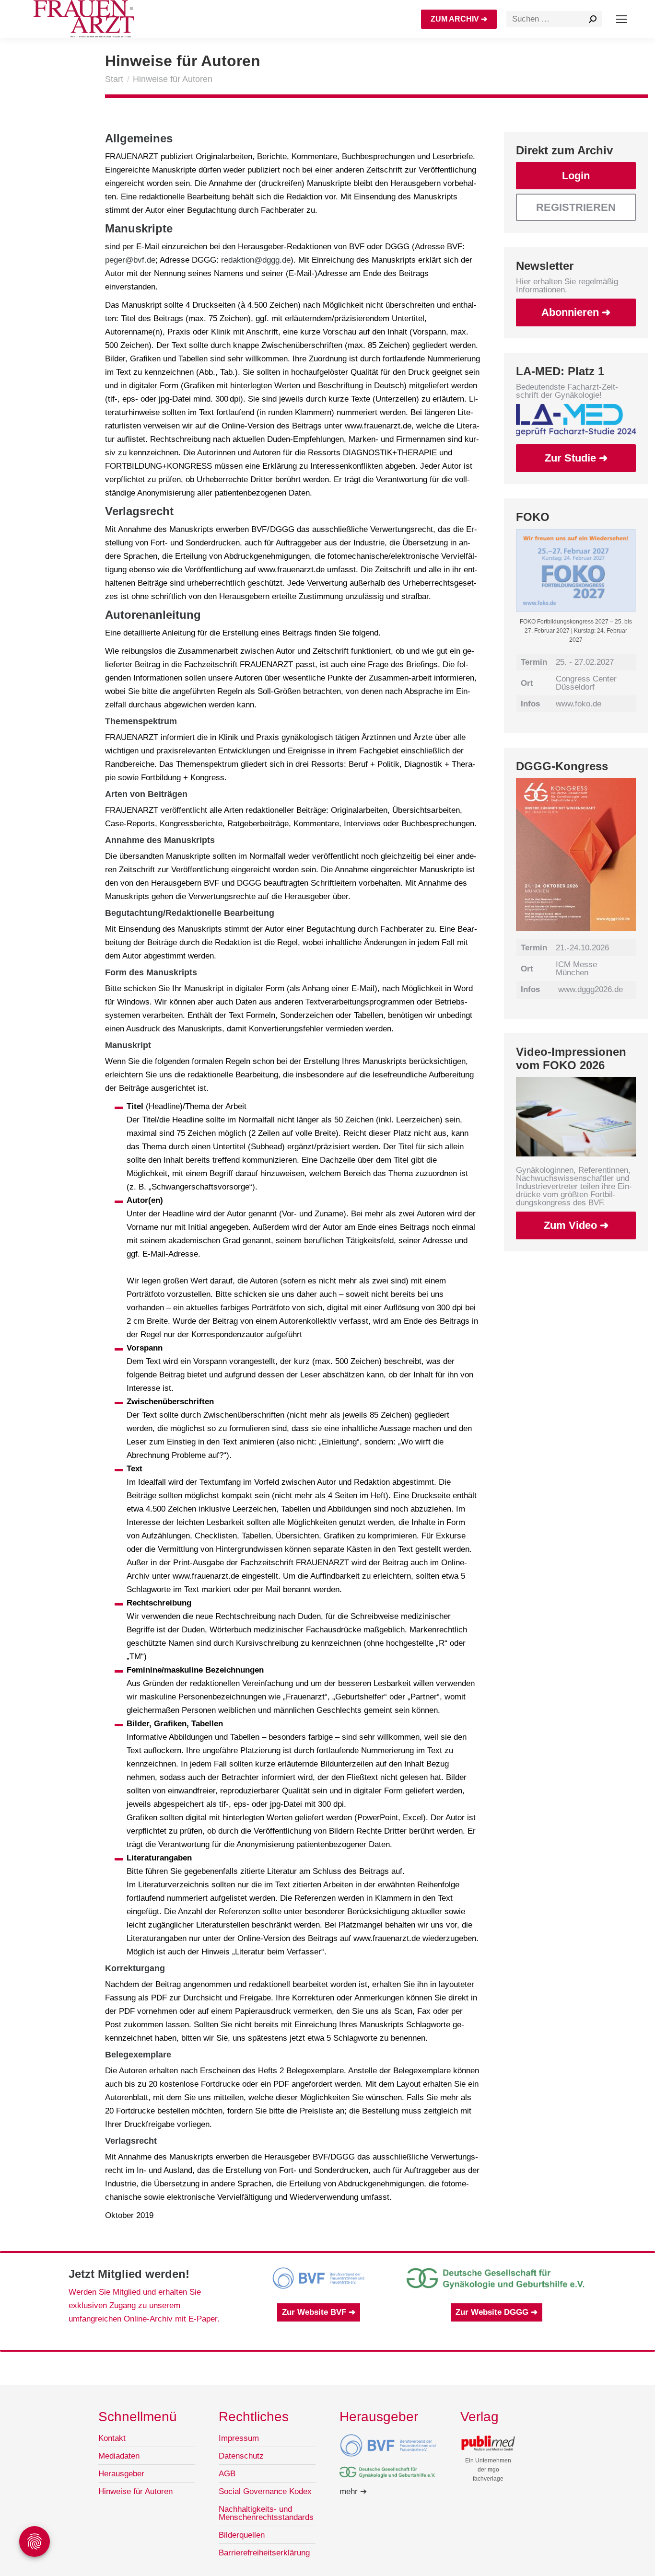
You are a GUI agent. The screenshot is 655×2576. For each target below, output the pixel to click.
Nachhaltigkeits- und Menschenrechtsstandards (266, 2513)
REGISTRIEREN (576, 207)
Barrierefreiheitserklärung (264, 2553)
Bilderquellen (242, 2535)
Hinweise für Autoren (135, 2491)
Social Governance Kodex (265, 2491)
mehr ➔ (353, 2491)
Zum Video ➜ (576, 1225)
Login (576, 176)
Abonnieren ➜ (576, 312)
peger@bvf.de (130, 260)
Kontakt (112, 2438)
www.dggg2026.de (591, 989)
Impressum (239, 2438)
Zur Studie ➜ (576, 458)
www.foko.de (579, 704)
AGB (227, 2474)
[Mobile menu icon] (621, 19)
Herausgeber (121, 2474)
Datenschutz (241, 2456)
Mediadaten (119, 2456)
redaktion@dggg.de (256, 260)
